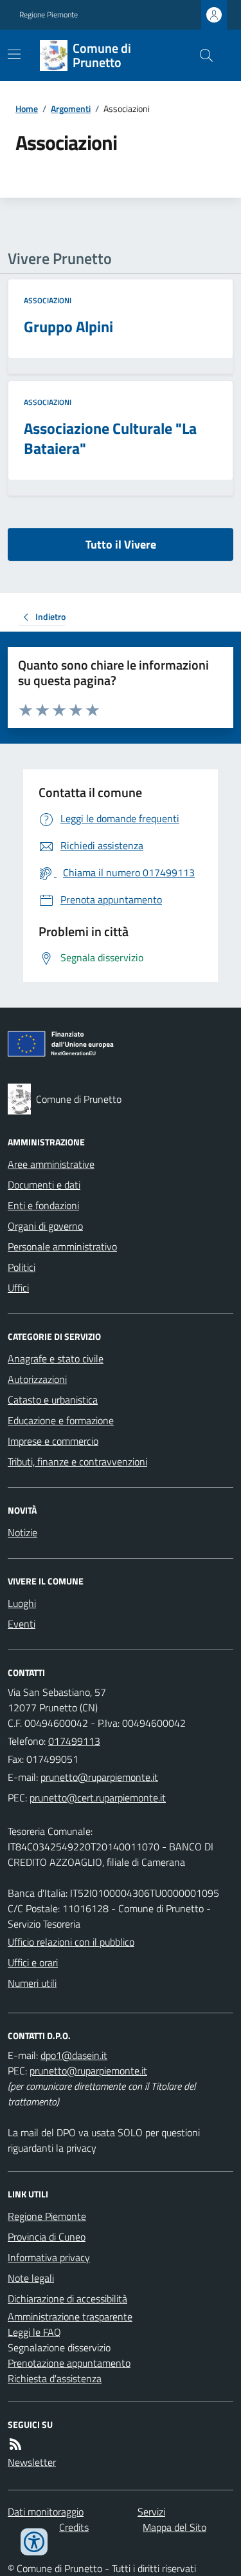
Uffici (18, 1288)
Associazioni (48, 301)
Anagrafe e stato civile (56, 1359)
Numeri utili (32, 1983)
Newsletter (32, 2462)
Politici (22, 1267)
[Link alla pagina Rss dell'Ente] (15, 2444)
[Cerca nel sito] (201, 55)
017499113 (74, 1741)
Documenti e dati (44, 1185)
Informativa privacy (49, 2257)
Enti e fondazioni (43, 1205)
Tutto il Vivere (121, 544)
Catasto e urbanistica (53, 1400)
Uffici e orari (33, 1962)
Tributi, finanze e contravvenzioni (77, 1462)
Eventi (22, 1624)
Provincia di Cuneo (47, 2237)
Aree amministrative (51, 1164)
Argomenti (71, 108)
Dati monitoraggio (46, 2512)
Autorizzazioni (37, 1379)
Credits (74, 2527)
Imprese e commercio (53, 1441)
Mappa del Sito (174, 2527)
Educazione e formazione (61, 1420)
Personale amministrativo (62, 1246)
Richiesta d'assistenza (55, 2378)
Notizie (22, 1532)
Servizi (151, 2512)
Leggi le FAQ (34, 2332)
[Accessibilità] (34, 2542)
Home (27, 108)
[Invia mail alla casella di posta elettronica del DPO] (74, 2055)
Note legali (31, 2278)
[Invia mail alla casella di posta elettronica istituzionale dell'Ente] (99, 1777)
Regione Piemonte (49, 15)
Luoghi (22, 1603)
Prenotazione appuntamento (69, 2363)
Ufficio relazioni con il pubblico (71, 1942)
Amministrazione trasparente (70, 2317)
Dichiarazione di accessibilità (67, 2299)
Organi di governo (45, 1226)
